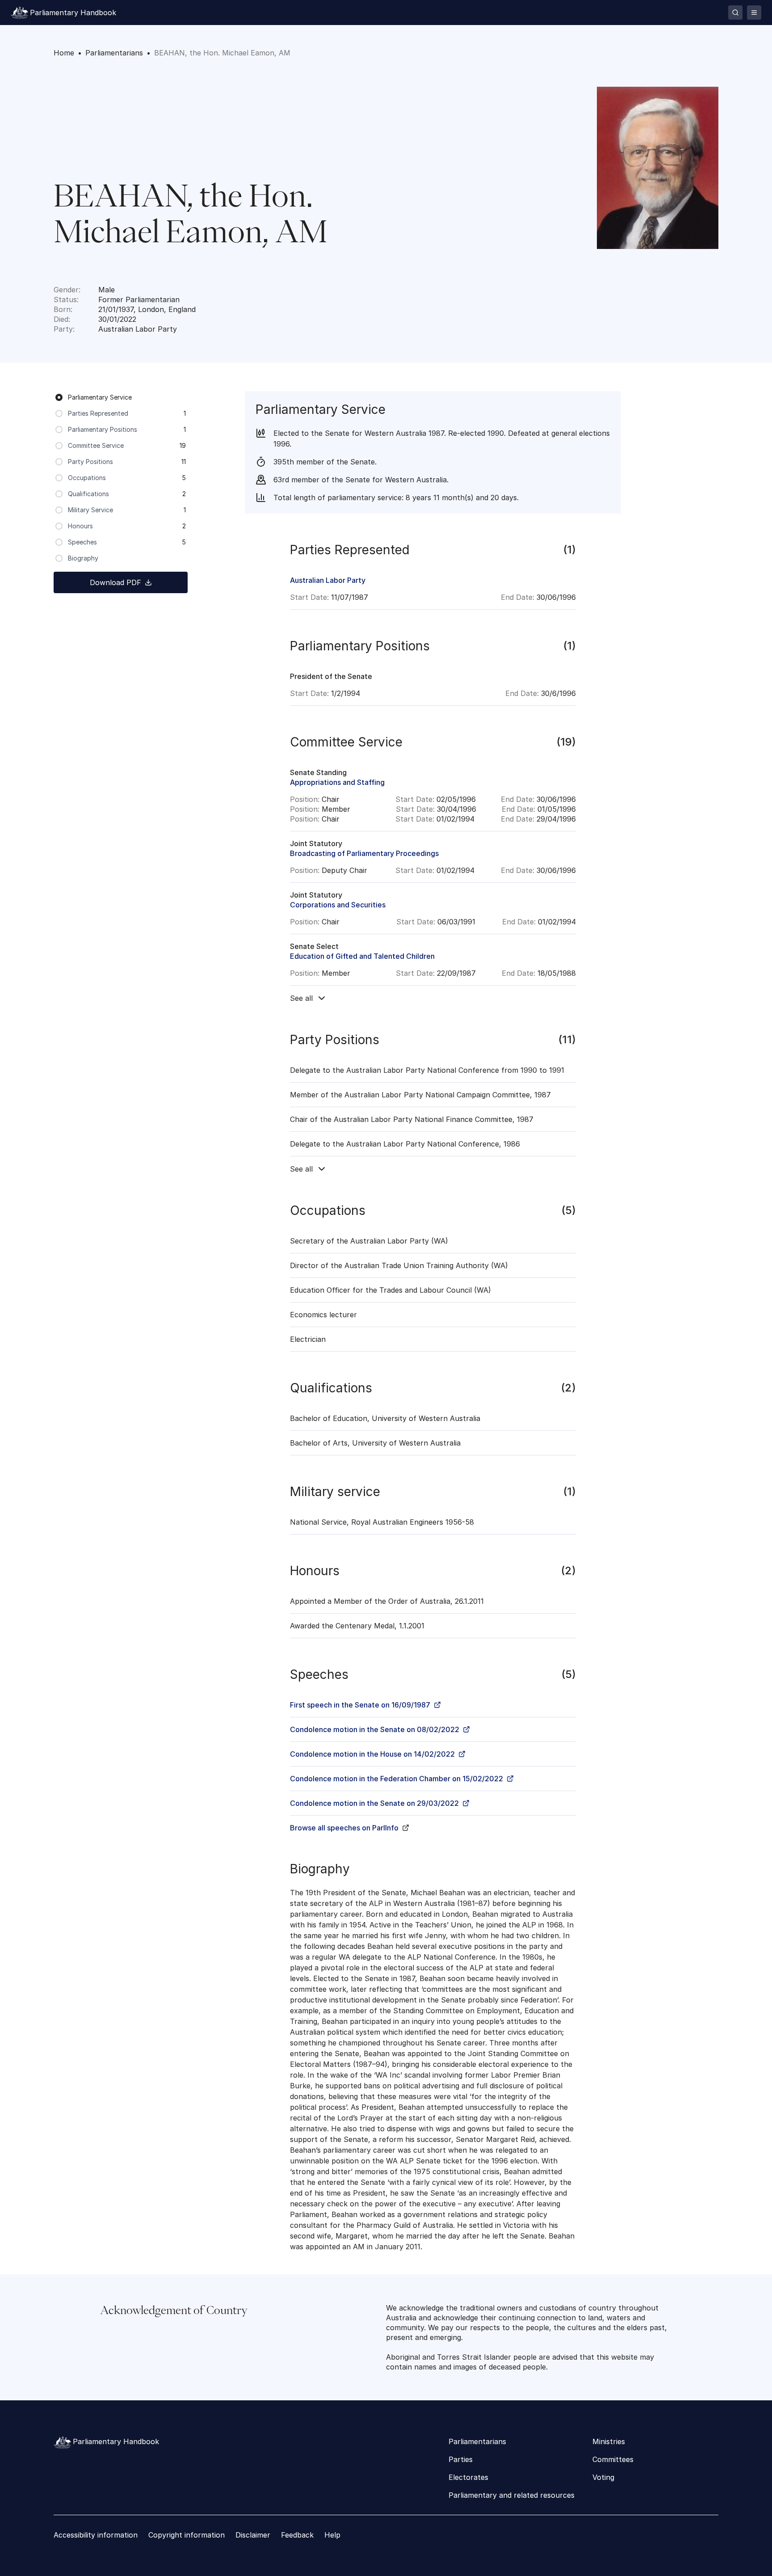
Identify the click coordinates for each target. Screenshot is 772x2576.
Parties (461, 2459)
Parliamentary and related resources (512, 2495)
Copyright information (187, 2535)
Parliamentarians (477, 2441)
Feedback (297, 2535)
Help (332, 2535)
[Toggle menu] (754, 13)
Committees (613, 2459)
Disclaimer (253, 2535)
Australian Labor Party (328, 580)
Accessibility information (96, 2535)
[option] (121, 397)
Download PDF (115, 582)
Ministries (609, 2441)
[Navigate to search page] (735, 13)
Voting (603, 2477)
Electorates (468, 2477)
